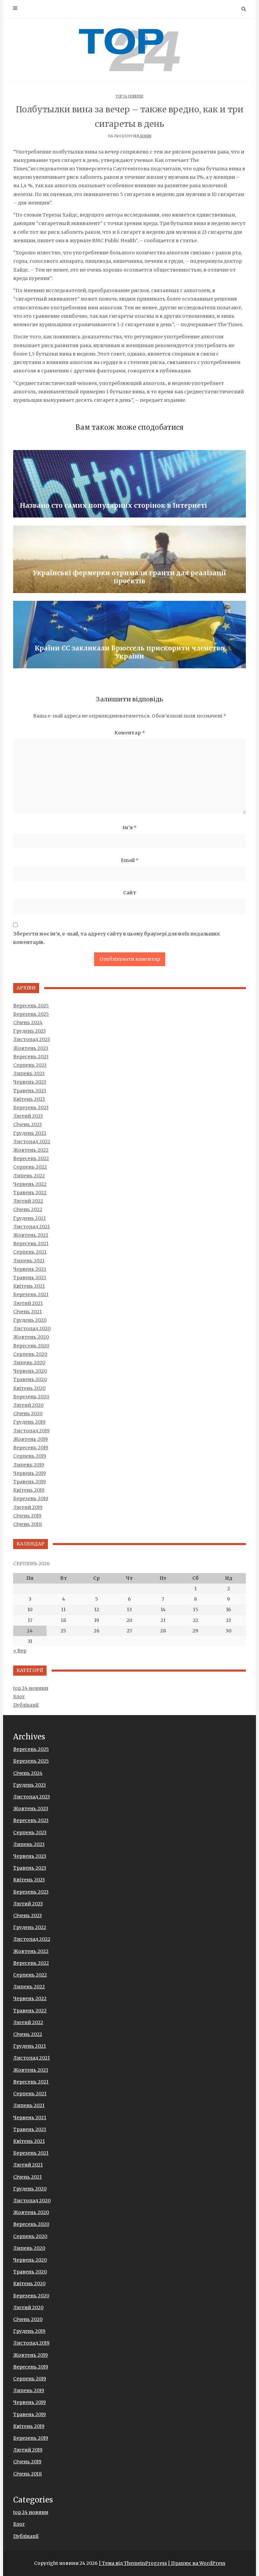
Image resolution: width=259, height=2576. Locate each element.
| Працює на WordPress (197, 2563)
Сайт (130, 893)
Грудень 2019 (29, 1422)
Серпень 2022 (30, 1167)
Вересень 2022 (31, 1158)
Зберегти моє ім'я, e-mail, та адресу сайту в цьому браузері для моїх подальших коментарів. (117, 938)
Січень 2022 (28, 1209)
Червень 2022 (30, 1184)
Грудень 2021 (30, 1218)
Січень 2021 (27, 1312)
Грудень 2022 (30, 1133)
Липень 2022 (29, 1176)
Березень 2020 (31, 1397)
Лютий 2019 (28, 1507)
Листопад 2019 (31, 1431)
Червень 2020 (30, 1371)
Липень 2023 (29, 1073)
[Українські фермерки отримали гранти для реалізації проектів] (129, 559)
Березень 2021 (31, 1294)
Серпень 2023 (30, 1065)
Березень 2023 (31, 1108)
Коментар (130, 733)
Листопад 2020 (32, 1328)
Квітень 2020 (29, 1388)
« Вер (20, 1651)
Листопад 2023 (32, 1039)
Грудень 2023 (30, 1031)
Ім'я (129, 828)
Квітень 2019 (29, 1490)
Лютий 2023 (28, 1116)
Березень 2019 (31, 1499)
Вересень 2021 (31, 1243)
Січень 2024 (28, 1023)
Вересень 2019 (31, 1448)
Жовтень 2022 (31, 1150)
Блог (19, 1697)
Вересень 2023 (31, 1057)
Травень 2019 (30, 1482)
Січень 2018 (27, 1524)
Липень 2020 (29, 1363)
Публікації (26, 1705)
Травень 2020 (30, 1379)
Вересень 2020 (31, 1346)
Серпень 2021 (30, 1252)
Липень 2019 (29, 1465)
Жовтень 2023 (31, 1048)
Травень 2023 (30, 1091)
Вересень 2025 (31, 1006)
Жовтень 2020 (31, 1337)
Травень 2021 (30, 1278)
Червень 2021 (30, 1269)
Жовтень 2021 (31, 1235)
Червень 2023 (30, 1082)
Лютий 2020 (28, 1405)
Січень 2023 (27, 1124)
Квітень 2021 (29, 1286)
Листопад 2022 (32, 1142)
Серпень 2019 (30, 1456)
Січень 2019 (27, 1516)
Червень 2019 (30, 1473)
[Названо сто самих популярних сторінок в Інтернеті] (129, 484)
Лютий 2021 (28, 1303)
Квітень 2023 (29, 1099)
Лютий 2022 (28, 1201)
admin (146, 136)
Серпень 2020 (30, 1354)
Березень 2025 (31, 1014)
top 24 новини (129, 96)
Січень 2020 (28, 1413)
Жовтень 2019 (31, 1439)
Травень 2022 (30, 1193)
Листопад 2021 (32, 1227)
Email (130, 860)
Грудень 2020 (30, 1320)
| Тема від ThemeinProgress (133, 2563)
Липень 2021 (29, 1261)
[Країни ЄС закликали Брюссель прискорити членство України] (129, 635)
